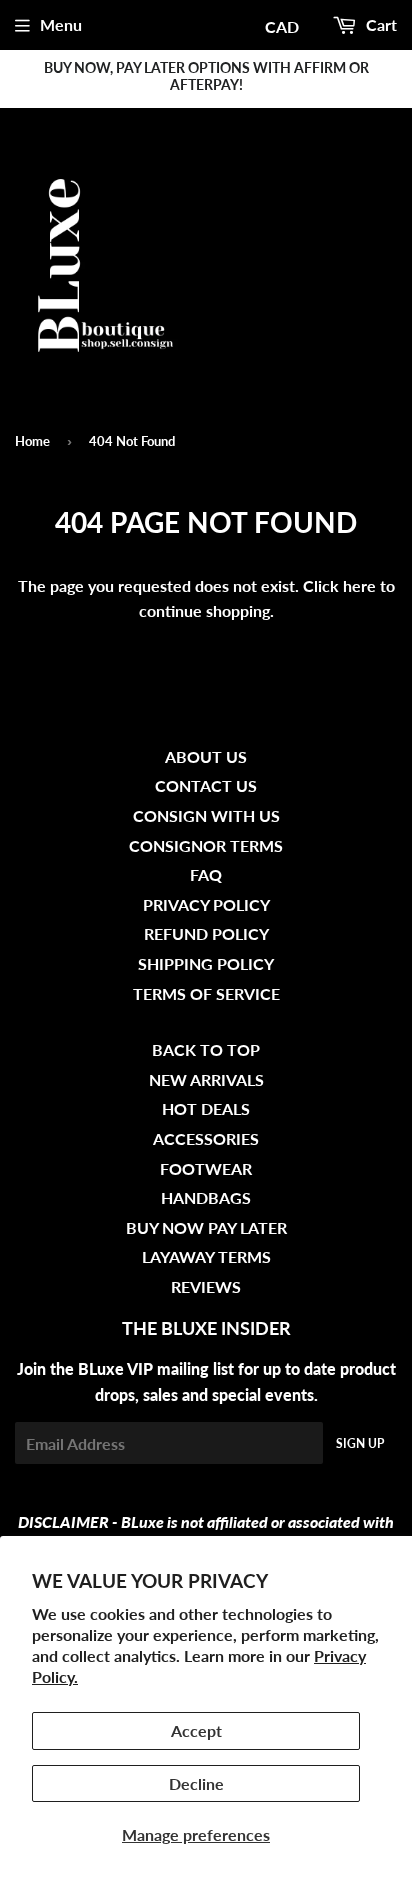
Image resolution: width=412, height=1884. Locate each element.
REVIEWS (206, 1286)
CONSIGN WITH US (206, 815)
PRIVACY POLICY (206, 904)
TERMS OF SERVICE (206, 993)
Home (32, 441)
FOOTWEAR (206, 1168)
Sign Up (360, 1443)
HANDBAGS (206, 1197)
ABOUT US (206, 756)
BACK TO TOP (206, 1049)
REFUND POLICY (206, 933)
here (359, 585)
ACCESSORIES (206, 1138)
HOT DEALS (206, 1108)
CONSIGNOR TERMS (206, 845)
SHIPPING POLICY (206, 963)
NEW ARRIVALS (206, 1079)
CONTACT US (206, 785)
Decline (196, 1783)
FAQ (206, 874)
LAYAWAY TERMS (206, 1256)
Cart (379, 24)
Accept (196, 1730)
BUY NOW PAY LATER (206, 1227)
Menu (61, 24)
